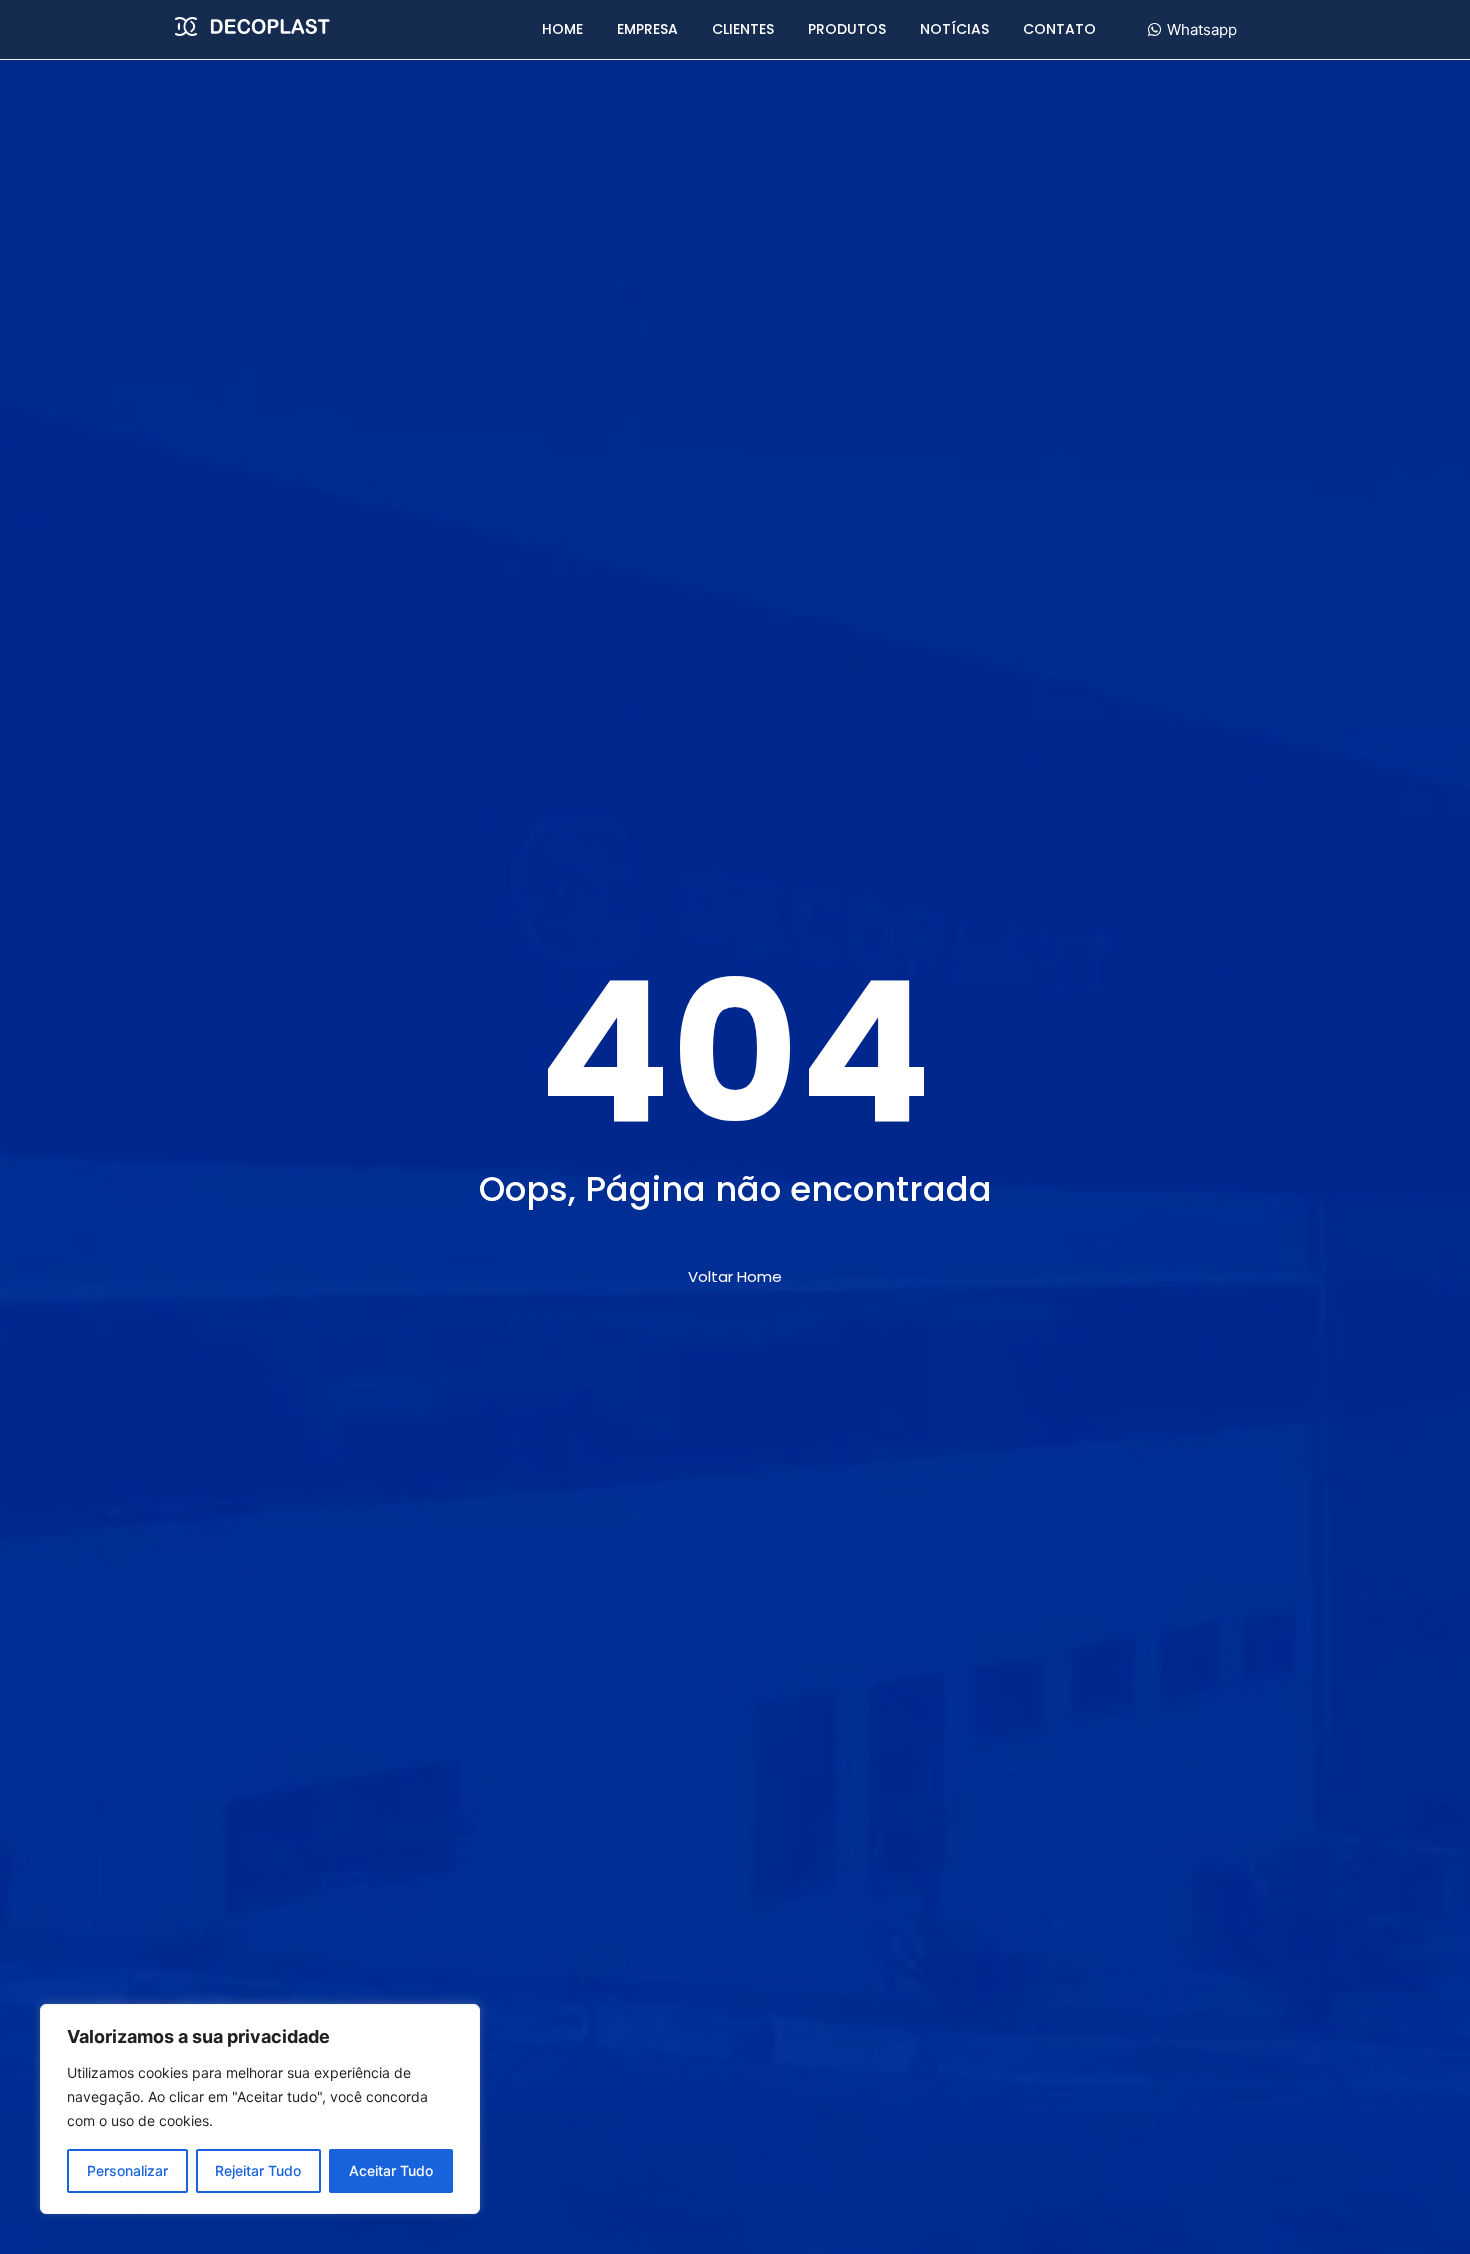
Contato (1059, 29)
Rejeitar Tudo (258, 2170)
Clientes (743, 29)
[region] (260, 2109)
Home (562, 29)
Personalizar (127, 2170)
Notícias (954, 29)
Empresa (647, 29)
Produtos (847, 29)
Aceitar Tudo (391, 2170)
